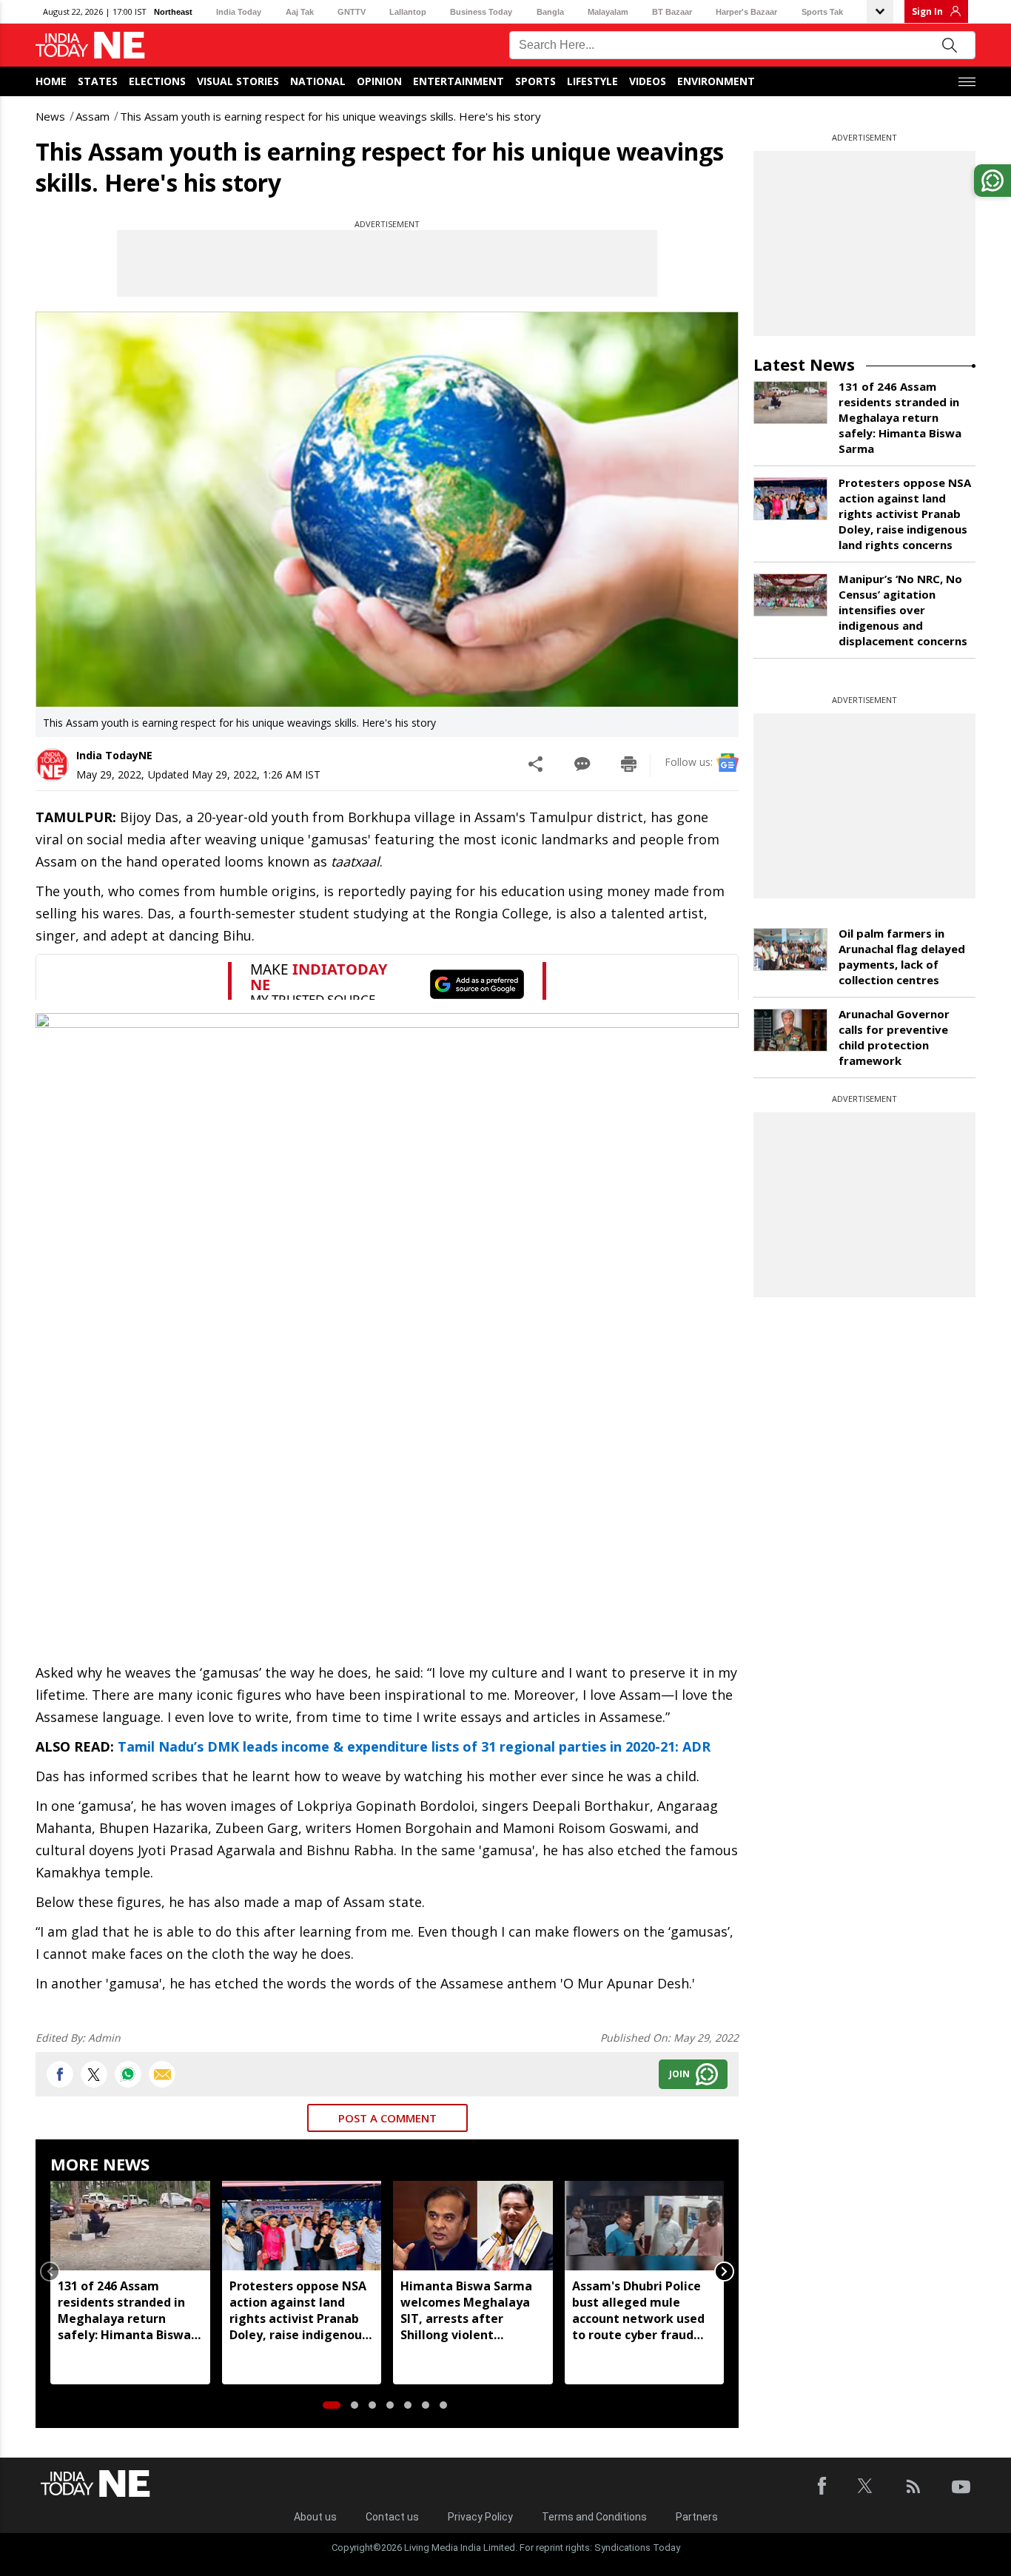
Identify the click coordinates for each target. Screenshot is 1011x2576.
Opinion (379, 81)
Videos (648, 81)
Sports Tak (822, 12)
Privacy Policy (480, 2517)
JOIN (679, 2074)
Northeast (173, 12)
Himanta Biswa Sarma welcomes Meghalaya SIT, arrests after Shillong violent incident (466, 2310)
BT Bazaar (672, 12)
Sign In (927, 11)
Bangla (550, 12)
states (98, 81)
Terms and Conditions (594, 2517)
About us (315, 2517)
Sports (535, 81)
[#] (128, 2074)
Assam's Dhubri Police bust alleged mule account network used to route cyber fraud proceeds (638, 2310)
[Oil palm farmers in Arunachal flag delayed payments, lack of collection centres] (790, 949)
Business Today (481, 12)
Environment (716, 81)
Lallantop (408, 12)
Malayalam (608, 12)
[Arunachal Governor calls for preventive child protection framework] (790, 1030)
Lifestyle (592, 81)
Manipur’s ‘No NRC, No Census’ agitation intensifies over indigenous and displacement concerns (903, 610)
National (318, 81)
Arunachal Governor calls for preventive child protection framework (894, 1037)
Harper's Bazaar (746, 12)
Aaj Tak (300, 12)
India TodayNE (114, 755)
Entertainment (459, 81)
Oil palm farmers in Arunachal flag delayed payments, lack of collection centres (902, 956)
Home (51, 81)
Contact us (392, 2517)
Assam (93, 116)
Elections (157, 81)
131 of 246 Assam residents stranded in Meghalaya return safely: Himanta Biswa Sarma (124, 2310)
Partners (697, 2517)
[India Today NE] (90, 46)
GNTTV (352, 12)
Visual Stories (238, 81)
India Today (239, 12)
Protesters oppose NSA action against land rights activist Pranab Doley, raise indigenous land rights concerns (299, 2310)
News (50, 116)
